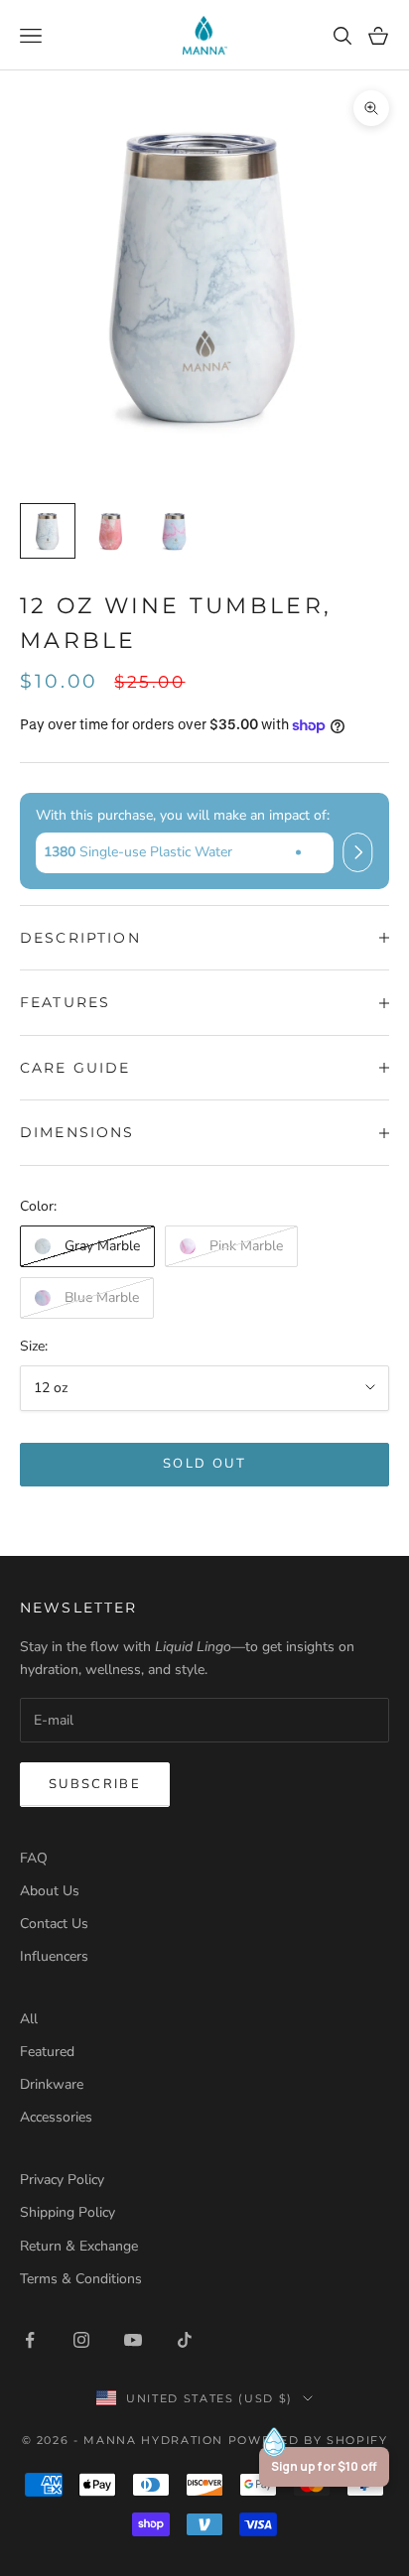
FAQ (34, 1858)
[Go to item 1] (48, 531)
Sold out (204, 1464)
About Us (50, 1891)
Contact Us (54, 1924)
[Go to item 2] (111, 531)
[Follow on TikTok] (185, 2340)
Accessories (56, 2117)
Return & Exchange (79, 2246)
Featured (47, 2052)
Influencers (54, 1956)
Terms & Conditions (81, 2279)
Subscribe (95, 1784)
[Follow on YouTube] (133, 2340)
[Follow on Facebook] (30, 2340)
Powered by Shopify (308, 2440)
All (29, 2019)
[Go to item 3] (175, 531)
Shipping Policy (68, 2212)
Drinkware (52, 2084)
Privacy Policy (62, 2180)
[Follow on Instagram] (81, 2340)
